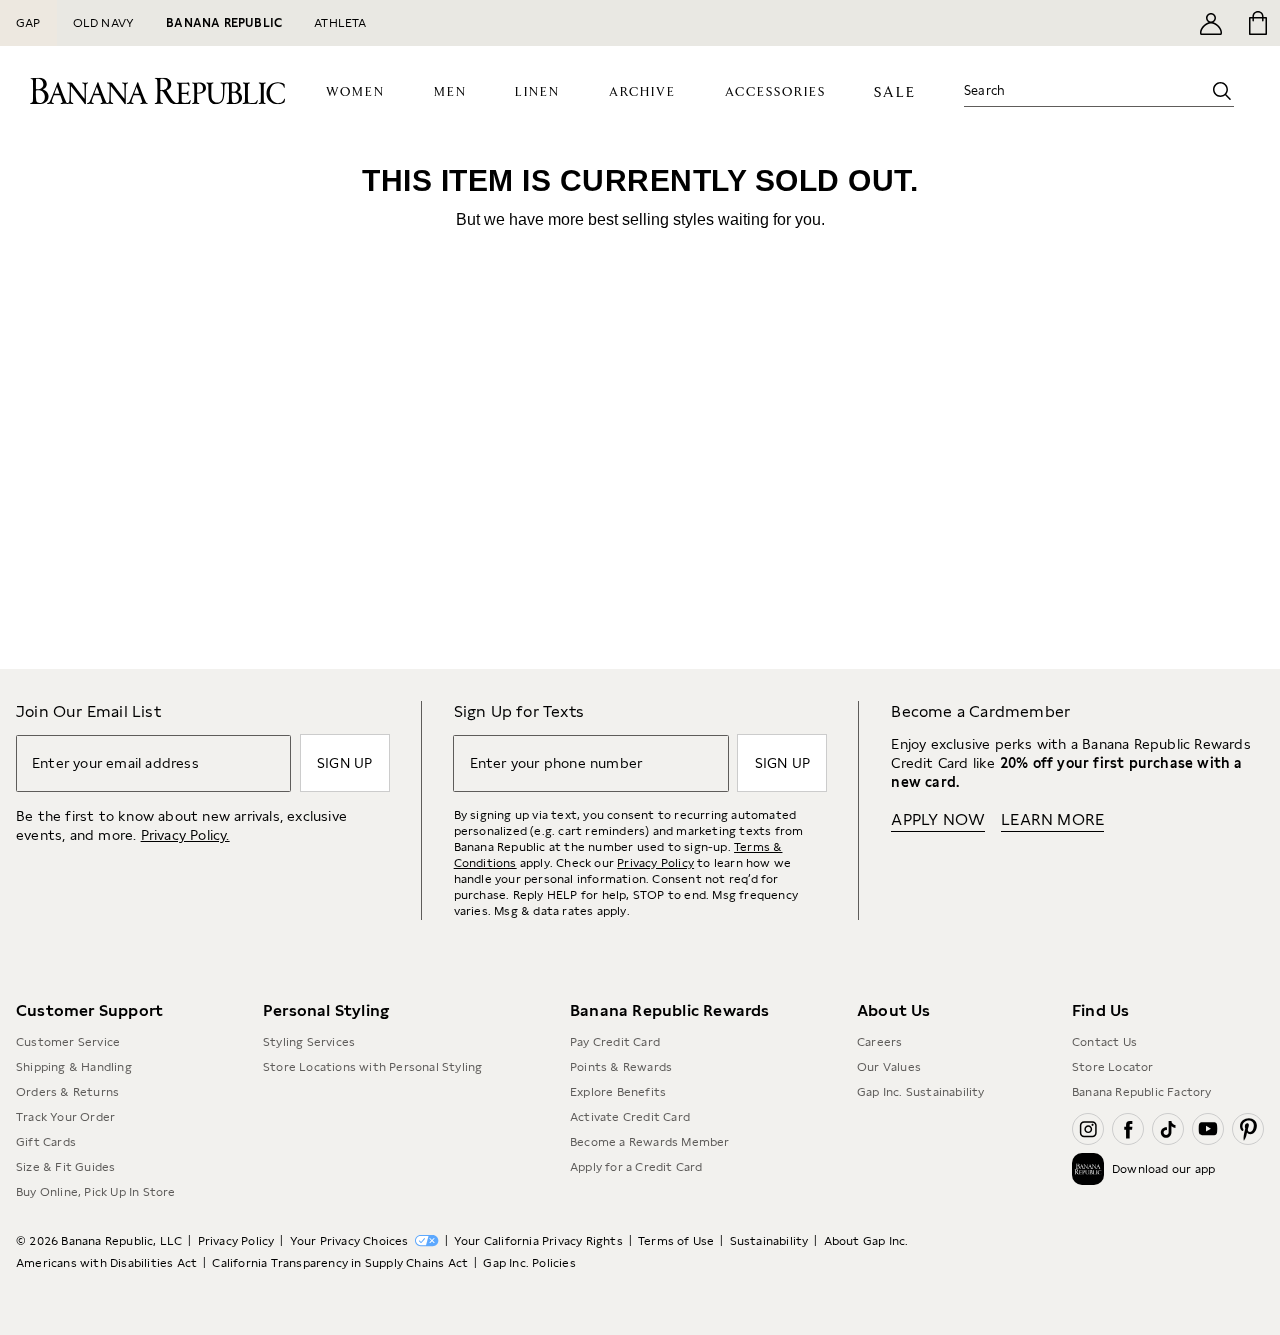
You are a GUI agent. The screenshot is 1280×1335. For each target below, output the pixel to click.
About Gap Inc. (866, 1241)
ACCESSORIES (775, 92)
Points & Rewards (621, 1067)
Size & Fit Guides (65, 1167)
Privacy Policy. (185, 835)
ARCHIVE (642, 92)
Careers (879, 1042)
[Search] (1222, 91)
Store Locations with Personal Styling (372, 1067)
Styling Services (309, 1042)
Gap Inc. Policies (529, 1263)
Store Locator (1113, 1067)
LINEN (537, 92)
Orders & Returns (67, 1092)
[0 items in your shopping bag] (1256, 23)
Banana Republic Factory (1142, 1092)
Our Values (889, 1067)
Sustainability (769, 1241)
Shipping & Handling (74, 1067)
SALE (894, 92)
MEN (450, 92)
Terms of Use (676, 1241)
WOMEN (355, 92)
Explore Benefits (618, 1092)
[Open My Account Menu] (1211, 23)
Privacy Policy (655, 863)
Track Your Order (65, 1117)
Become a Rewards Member (650, 1142)
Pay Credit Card (615, 1042)
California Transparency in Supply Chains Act (340, 1263)
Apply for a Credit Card (636, 1167)
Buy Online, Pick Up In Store (96, 1192)
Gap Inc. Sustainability (921, 1092)
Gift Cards (46, 1142)
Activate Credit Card (630, 1117)
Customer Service (68, 1042)
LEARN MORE (1052, 819)
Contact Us (1104, 1042)
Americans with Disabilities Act (106, 1263)
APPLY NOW (938, 819)
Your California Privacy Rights (538, 1241)
